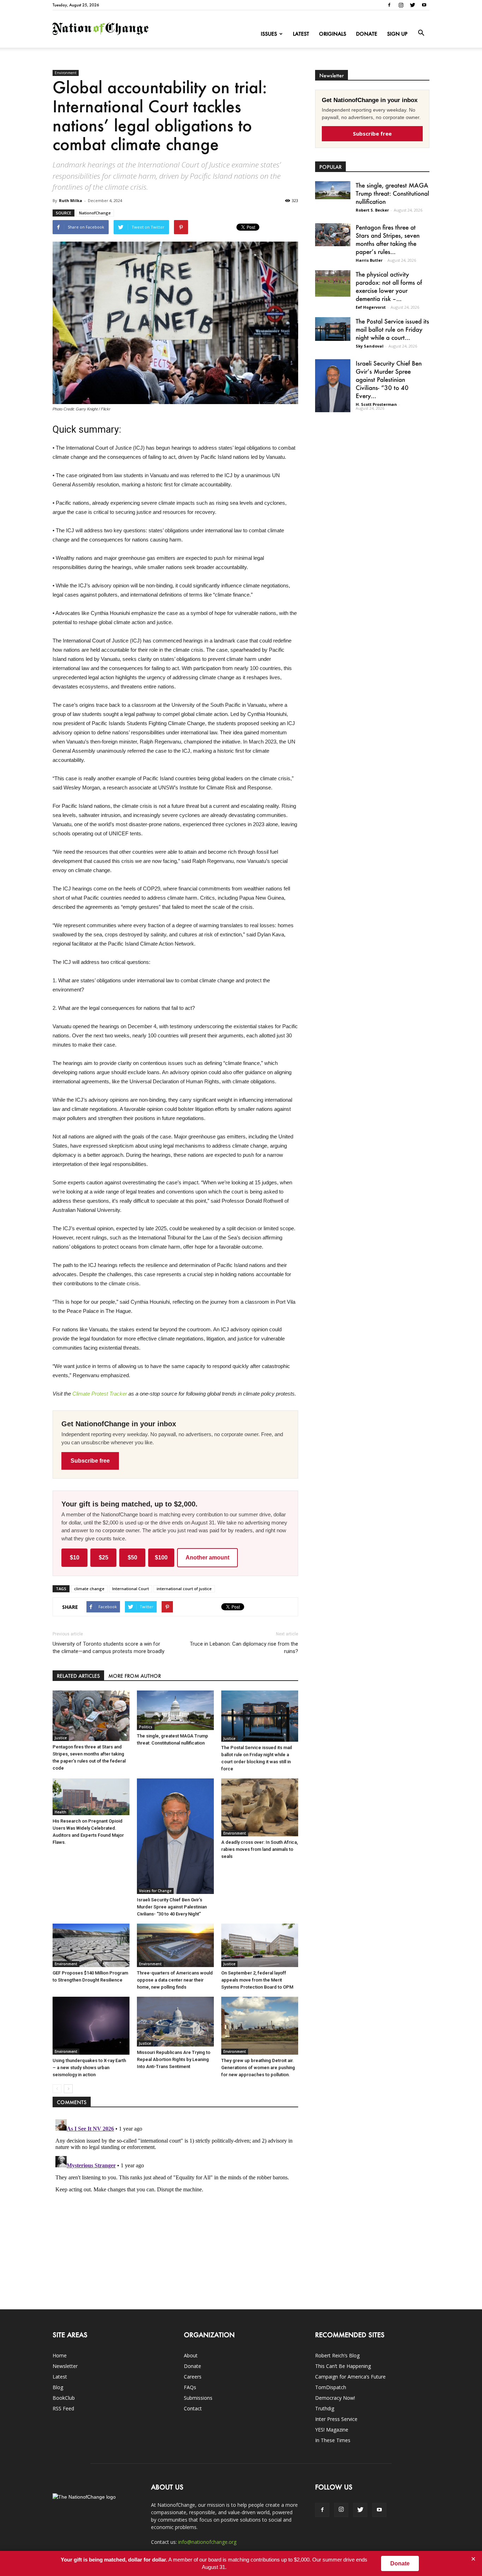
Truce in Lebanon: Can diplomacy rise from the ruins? (244, 1648)
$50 (132, 1558)
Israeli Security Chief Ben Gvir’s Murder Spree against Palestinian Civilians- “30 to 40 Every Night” (172, 1907)
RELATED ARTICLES (78, 1676)
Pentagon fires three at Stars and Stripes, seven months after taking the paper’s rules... (388, 239)
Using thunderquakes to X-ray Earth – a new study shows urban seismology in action (89, 2068)
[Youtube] (424, 5)
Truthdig (325, 2408)
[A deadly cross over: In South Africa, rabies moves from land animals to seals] (260, 1807)
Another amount (207, 1558)
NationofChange (95, 213)
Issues (269, 34)
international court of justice (184, 1589)
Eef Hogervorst (371, 307)
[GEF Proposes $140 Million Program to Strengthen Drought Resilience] (91, 1945)
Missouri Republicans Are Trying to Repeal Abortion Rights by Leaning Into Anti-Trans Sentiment (174, 2059)
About (191, 2355)
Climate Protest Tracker (100, 1394)
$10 (75, 1558)
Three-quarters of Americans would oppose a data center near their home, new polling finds (175, 1980)
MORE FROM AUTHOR (135, 1676)
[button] (421, 33)
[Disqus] (175, 2205)
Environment (66, 73)
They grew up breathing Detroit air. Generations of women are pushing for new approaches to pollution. (258, 2068)
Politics (146, 1727)
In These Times (333, 2440)
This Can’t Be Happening (343, 2366)
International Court (131, 1589)
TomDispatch (331, 2387)
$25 (104, 1558)
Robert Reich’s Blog (337, 2355)
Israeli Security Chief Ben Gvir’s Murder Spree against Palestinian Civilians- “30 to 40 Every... (389, 379)
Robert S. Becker (372, 210)
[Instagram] (401, 5)
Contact (193, 2408)
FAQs (190, 2387)
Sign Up (397, 34)
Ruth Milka (71, 200)
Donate (367, 34)
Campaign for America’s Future (350, 2377)
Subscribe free (90, 1461)
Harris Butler (369, 260)
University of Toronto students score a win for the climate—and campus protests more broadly (109, 1648)
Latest (301, 34)
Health (61, 1812)
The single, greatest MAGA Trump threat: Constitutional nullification (392, 193)
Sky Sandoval (370, 346)
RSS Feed (63, 2408)
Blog (58, 2387)
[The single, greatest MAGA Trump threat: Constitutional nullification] (175, 1710)
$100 (161, 1558)
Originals (333, 34)
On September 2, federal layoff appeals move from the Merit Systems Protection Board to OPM (257, 1980)
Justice (61, 1738)
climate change (89, 1589)
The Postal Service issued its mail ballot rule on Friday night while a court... (392, 329)
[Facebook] (389, 5)
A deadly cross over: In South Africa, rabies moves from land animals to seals (260, 1849)
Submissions (198, 2398)
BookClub (64, 2398)
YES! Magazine (332, 2430)
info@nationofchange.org (207, 2542)
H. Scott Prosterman (376, 404)
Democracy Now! (335, 2398)
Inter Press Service (336, 2419)
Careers (193, 2377)
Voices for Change (155, 1891)
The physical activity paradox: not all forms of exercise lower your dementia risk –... (389, 286)
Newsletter (65, 2366)
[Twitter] (412, 5)
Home (60, 2355)
